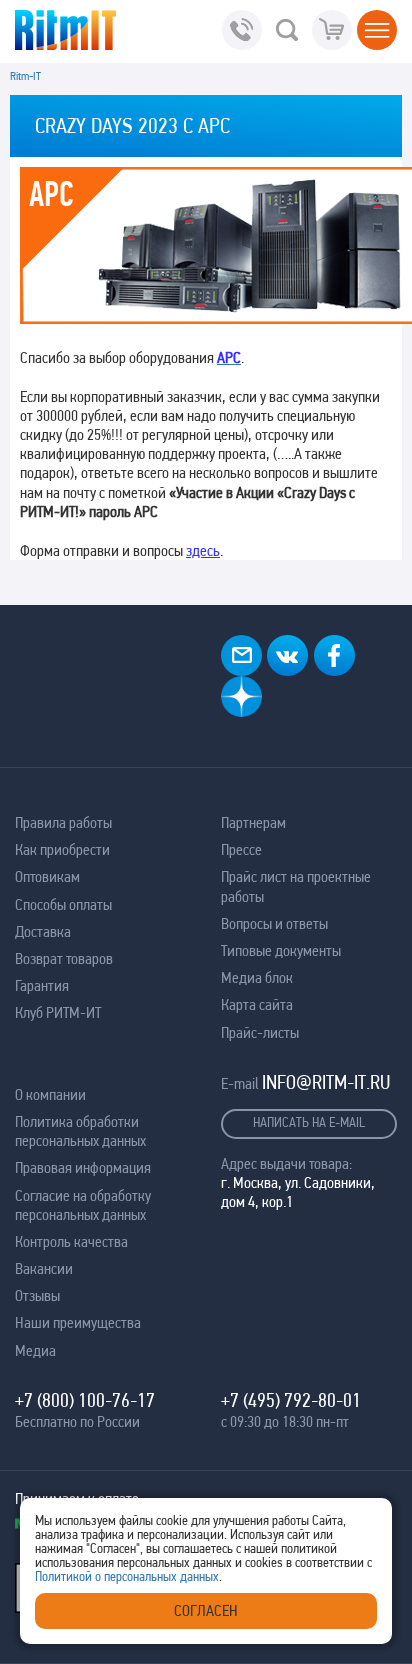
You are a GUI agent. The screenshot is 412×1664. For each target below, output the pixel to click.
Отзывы (37, 1295)
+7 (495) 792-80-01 (291, 1400)
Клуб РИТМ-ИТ (58, 1012)
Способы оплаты (63, 904)
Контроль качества (71, 1241)
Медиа (35, 1350)
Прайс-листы (260, 1032)
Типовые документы (281, 950)
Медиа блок (257, 977)
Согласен (206, 1610)
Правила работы (63, 822)
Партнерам (253, 822)
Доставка (43, 931)
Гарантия (42, 985)
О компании (50, 1094)
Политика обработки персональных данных (80, 1131)
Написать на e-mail (309, 1122)
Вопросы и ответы (274, 923)
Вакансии (44, 1268)
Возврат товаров (64, 958)
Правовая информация (83, 1167)
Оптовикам (47, 876)
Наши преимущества (78, 1322)
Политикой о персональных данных (127, 1576)
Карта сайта (257, 1004)
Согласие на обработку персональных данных (83, 1205)
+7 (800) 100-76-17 (85, 1400)
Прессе (241, 849)
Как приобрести (62, 849)
